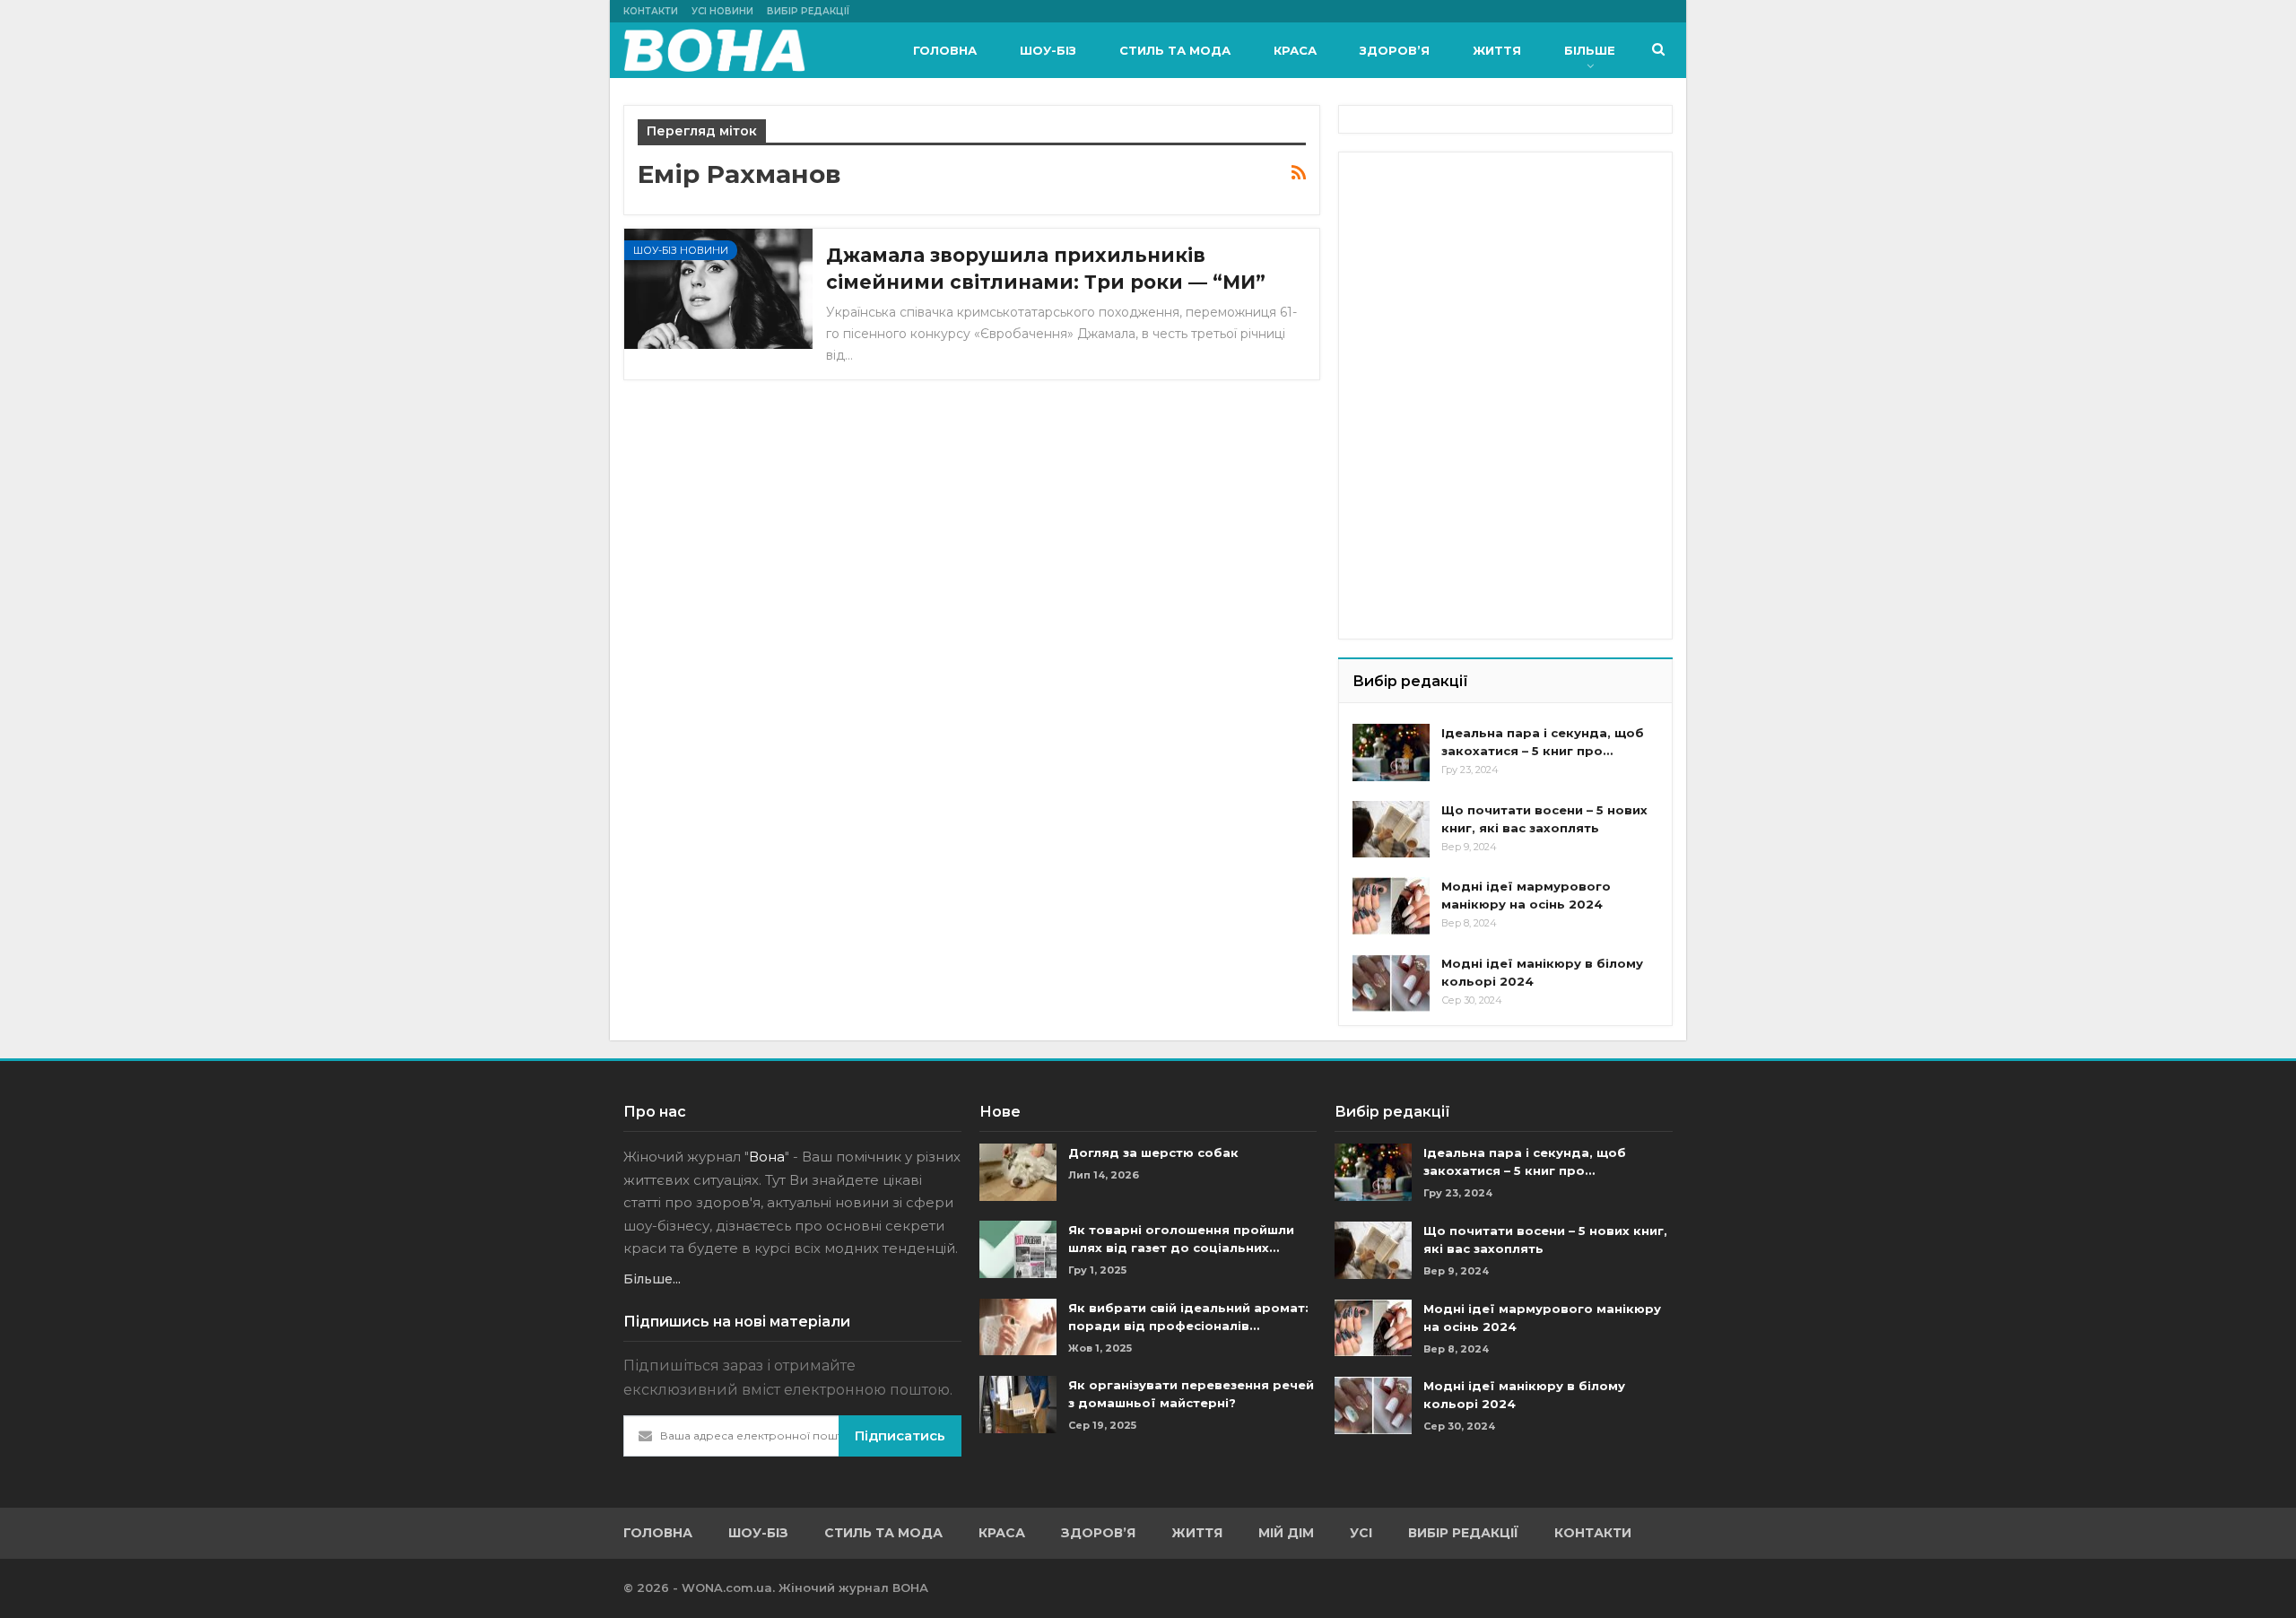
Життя (1497, 50)
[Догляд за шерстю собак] (1018, 1172)
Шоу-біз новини (681, 250)
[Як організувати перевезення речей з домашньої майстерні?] (1018, 1405)
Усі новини (722, 11)
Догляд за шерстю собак (1153, 1153)
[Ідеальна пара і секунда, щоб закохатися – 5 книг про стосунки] (1391, 752)
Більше (1590, 50)
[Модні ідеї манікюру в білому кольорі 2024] (1391, 983)
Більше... (652, 1279)
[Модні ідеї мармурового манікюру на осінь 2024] (1391, 906)
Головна (945, 50)
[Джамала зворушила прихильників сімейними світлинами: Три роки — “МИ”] (718, 289)
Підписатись (900, 1435)
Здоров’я (1395, 50)
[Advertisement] (1487, 278)
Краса (1295, 50)
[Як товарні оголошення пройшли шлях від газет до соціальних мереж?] (1018, 1249)
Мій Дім (1286, 1533)
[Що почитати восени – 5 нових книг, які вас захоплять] (1391, 830)
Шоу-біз (1048, 50)
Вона (767, 1157)
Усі (1361, 1533)
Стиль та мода (1175, 50)
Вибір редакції (808, 11)
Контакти (651, 11)
